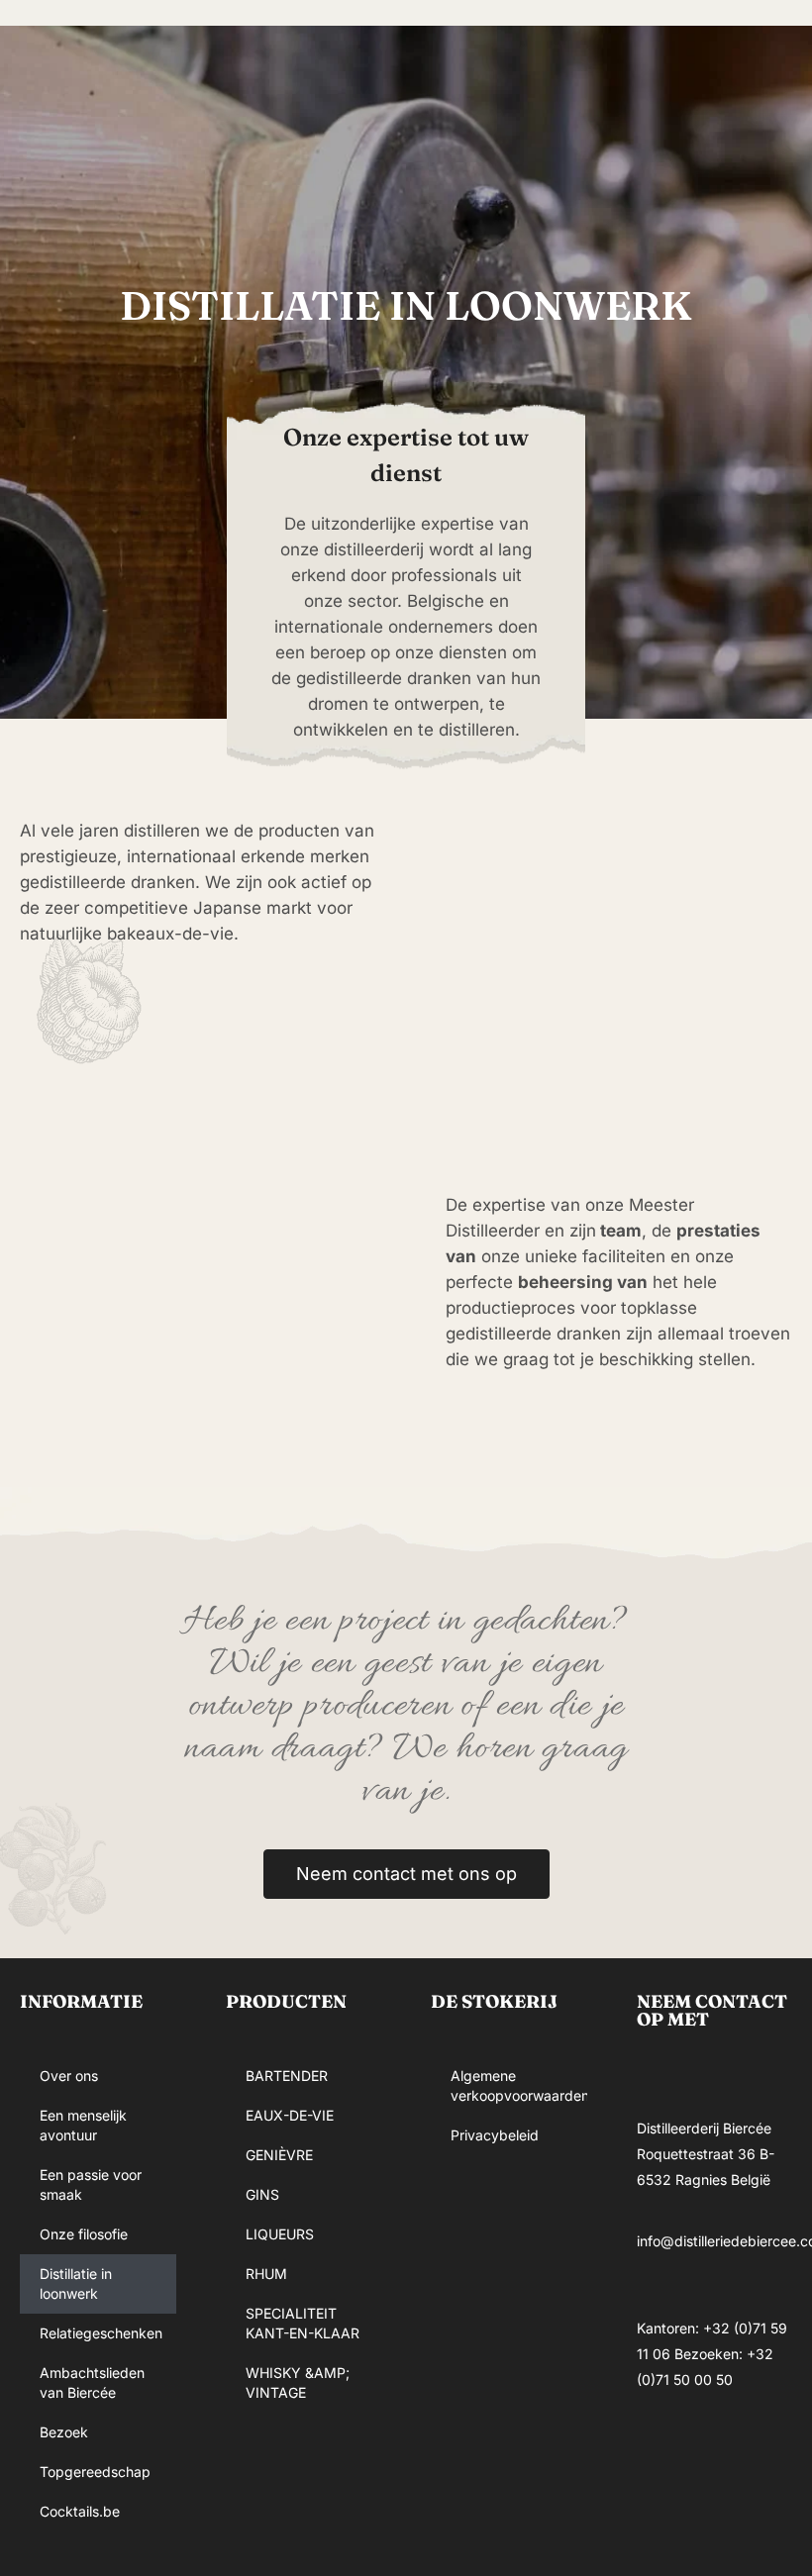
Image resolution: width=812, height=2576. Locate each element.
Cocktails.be (80, 2511)
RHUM (266, 2274)
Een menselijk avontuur (83, 2125)
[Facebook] (661, 2453)
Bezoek (64, 2432)
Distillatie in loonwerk (76, 2283)
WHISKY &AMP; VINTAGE (298, 2382)
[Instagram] (721, 2453)
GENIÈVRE (279, 2155)
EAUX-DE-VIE (290, 2115)
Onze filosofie (84, 2234)
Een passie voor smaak (91, 2184)
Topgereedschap (95, 2472)
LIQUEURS (280, 2234)
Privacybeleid (495, 2135)
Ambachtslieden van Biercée (92, 2382)
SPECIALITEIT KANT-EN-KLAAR (303, 2323)
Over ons (69, 2076)
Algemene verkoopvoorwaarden (519, 2085)
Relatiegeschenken (101, 2333)
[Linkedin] (661, 2510)
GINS (262, 2194)
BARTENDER (287, 2076)
